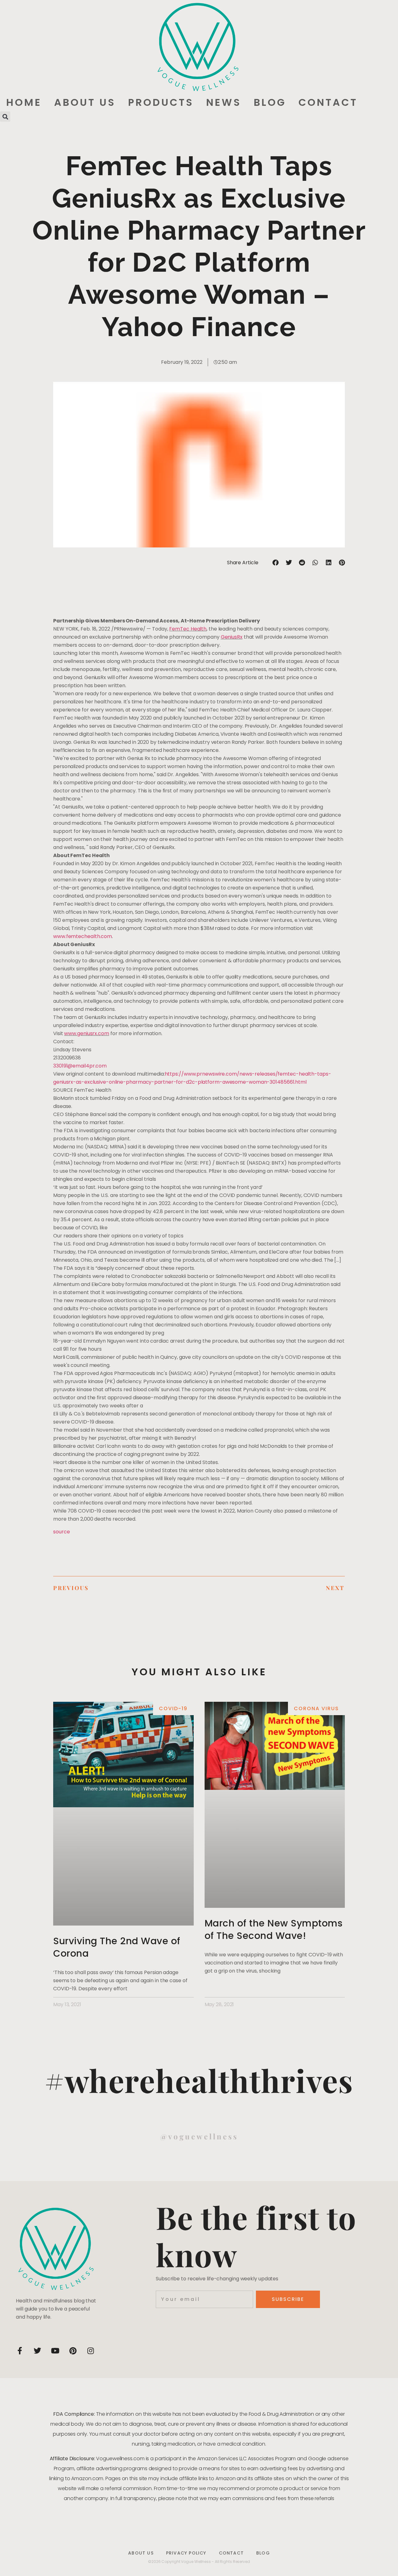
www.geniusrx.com (86, 1033)
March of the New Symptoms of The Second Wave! (274, 1929)
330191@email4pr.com (80, 1066)
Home (24, 102)
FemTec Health (188, 629)
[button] (5, 117)
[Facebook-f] (20, 2351)
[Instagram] (90, 2351)
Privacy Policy (186, 2553)
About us (85, 102)
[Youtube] (55, 2351)
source (61, 1532)
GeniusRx (232, 637)
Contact (328, 102)
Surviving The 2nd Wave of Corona (117, 1947)
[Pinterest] (73, 2351)
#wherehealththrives (199, 2080)
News (224, 102)
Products (161, 102)
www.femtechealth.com (83, 936)
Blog (270, 102)
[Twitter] (37, 2351)
